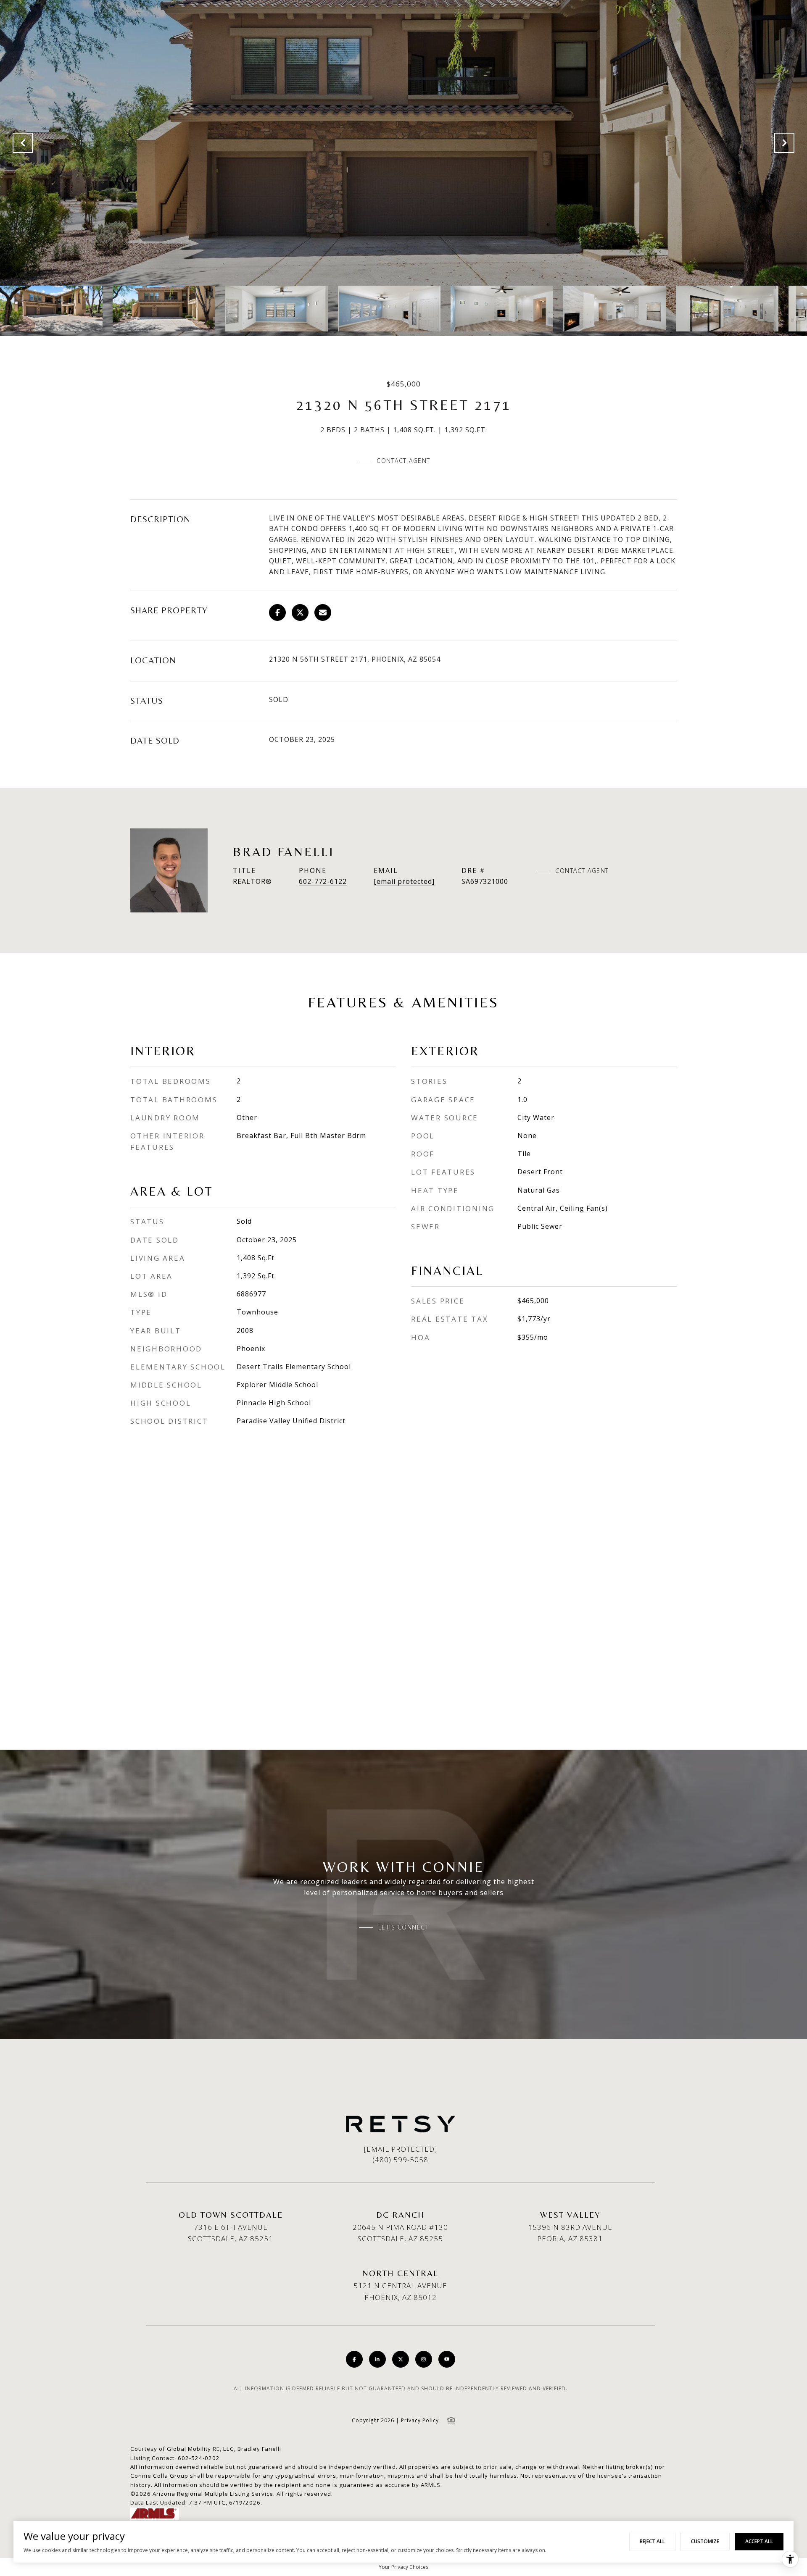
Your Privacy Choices (403, 2567)
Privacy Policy (420, 2420)
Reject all (652, 2541)
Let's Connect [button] (404, 1927)
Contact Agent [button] (403, 461)
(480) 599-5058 (400, 2159)
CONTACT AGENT (582, 871)
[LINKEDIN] (377, 2359)
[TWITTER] (401, 2359)
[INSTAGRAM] (424, 2359)
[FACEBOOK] (354, 2359)
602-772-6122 (323, 881)
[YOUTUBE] (447, 2359)
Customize (705, 2541)
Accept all (759, 2541)
